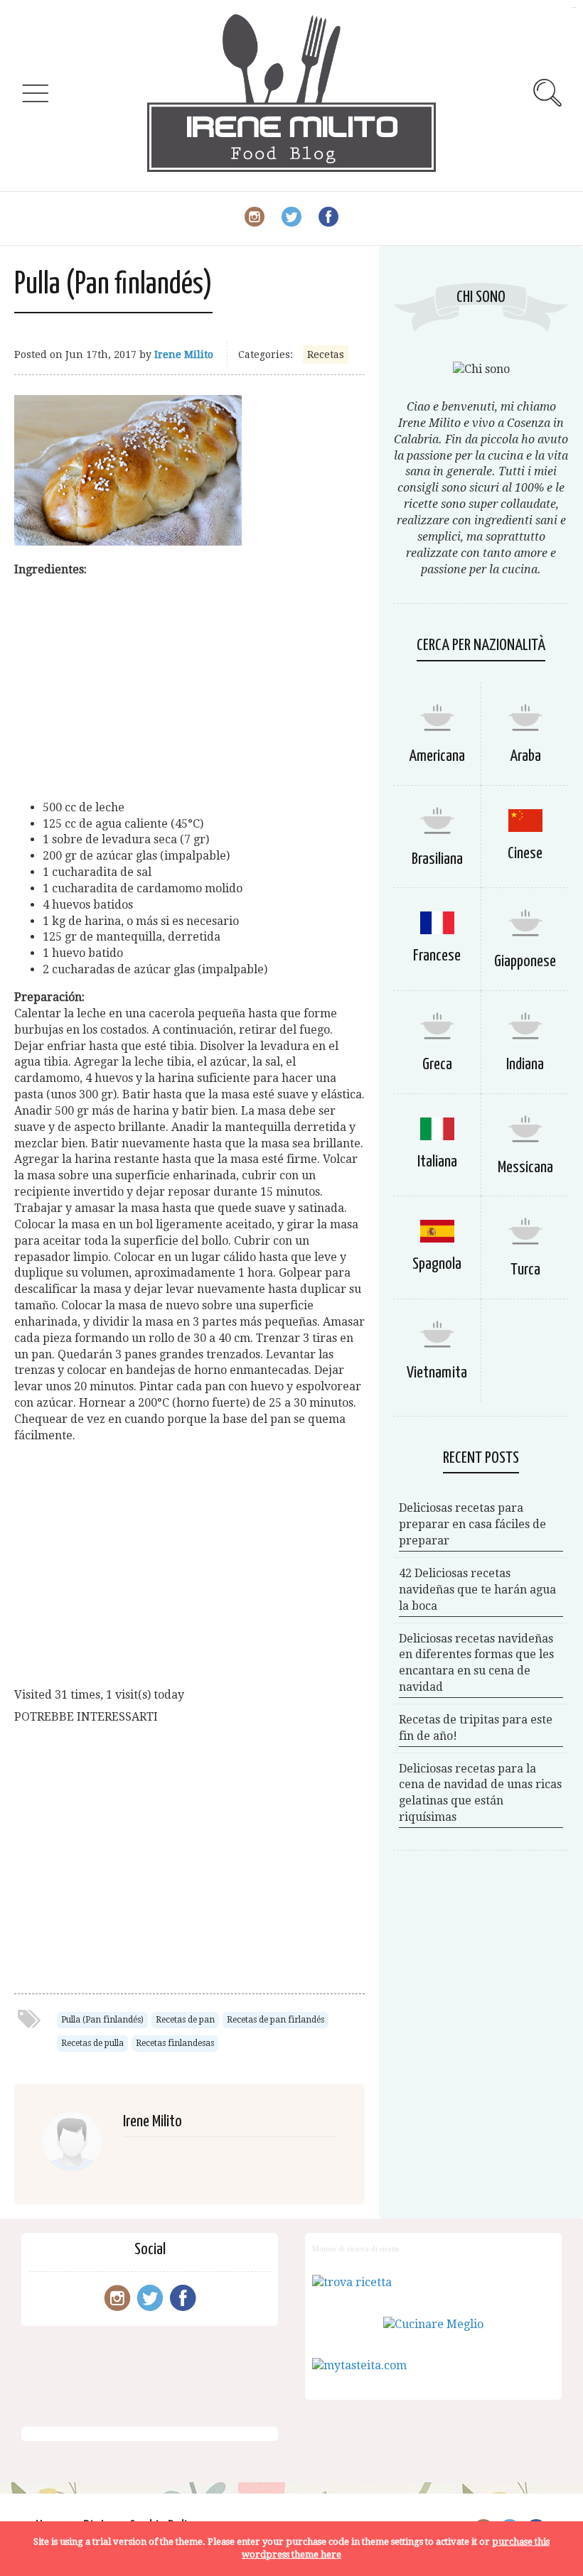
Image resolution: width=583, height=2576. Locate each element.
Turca (525, 1270)
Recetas (326, 355)
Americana (437, 756)
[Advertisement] (189, 689)
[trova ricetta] (352, 2282)
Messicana (525, 1168)
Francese (437, 956)
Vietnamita (437, 1373)
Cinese (525, 854)
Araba (525, 756)
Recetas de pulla (92, 2043)
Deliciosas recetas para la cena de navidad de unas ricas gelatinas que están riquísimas (480, 1793)
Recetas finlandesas (175, 2043)
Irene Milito (184, 355)
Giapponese (525, 962)
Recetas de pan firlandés (276, 2020)
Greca (437, 1065)
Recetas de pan (185, 2020)
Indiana (525, 1065)
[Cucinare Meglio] (433, 2324)
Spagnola (437, 1264)
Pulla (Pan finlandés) (102, 2020)
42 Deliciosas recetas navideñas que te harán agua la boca (477, 1590)
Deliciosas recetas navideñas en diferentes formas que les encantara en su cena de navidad (476, 1663)
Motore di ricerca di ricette (356, 2248)
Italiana (437, 1162)
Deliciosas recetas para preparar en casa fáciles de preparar (472, 1524)
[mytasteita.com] (359, 2365)
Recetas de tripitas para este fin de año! (476, 1728)
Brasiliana (437, 859)
